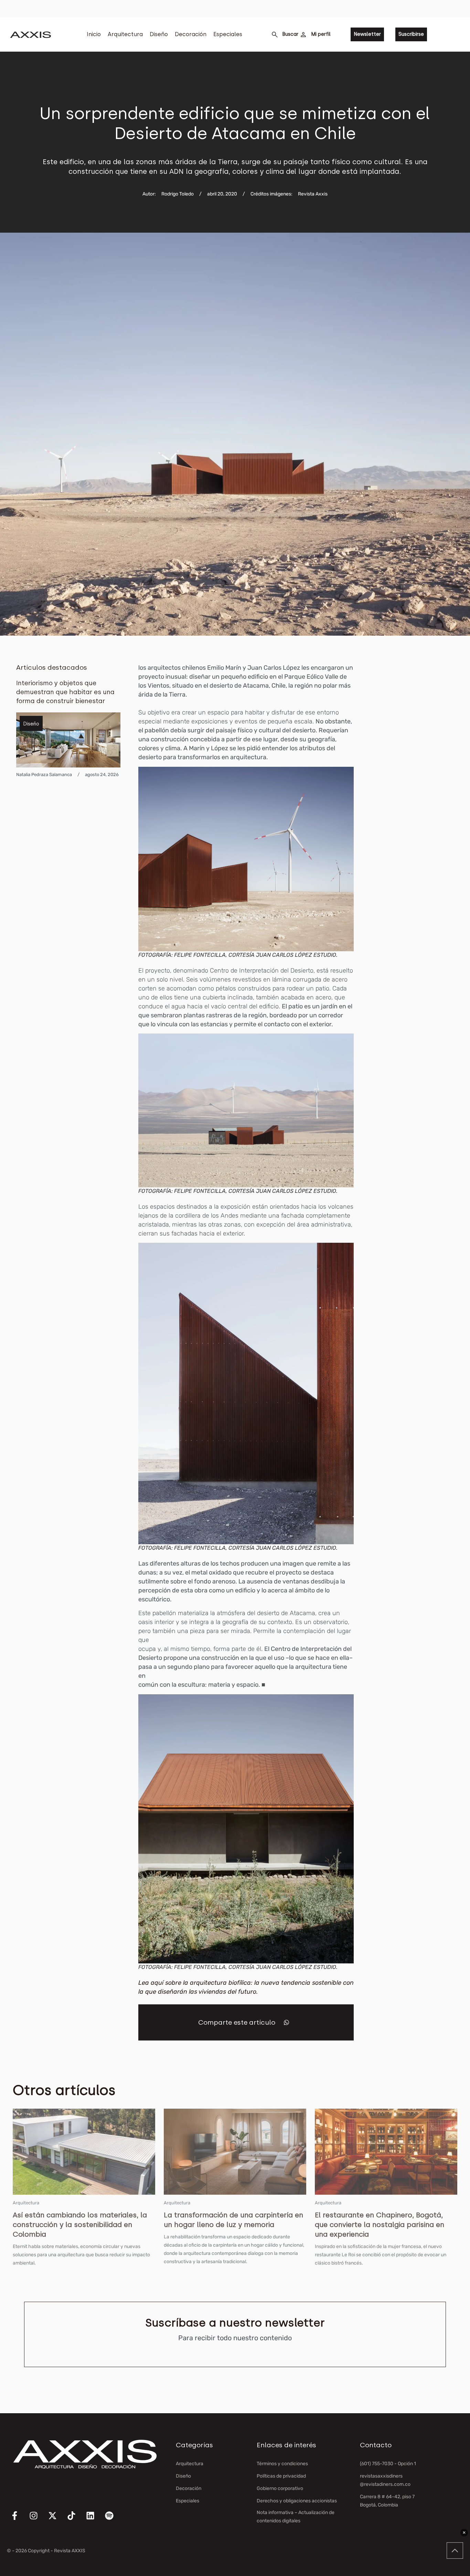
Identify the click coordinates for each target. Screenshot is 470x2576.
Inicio (94, 34)
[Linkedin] (95, 2520)
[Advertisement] (421, 766)
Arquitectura (125, 34)
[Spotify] (114, 2520)
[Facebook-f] (19, 2520)
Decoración (191, 34)
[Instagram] (38, 2520)
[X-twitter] (57, 2520)
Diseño (159, 34)
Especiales (228, 34)
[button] (286, 2022)
